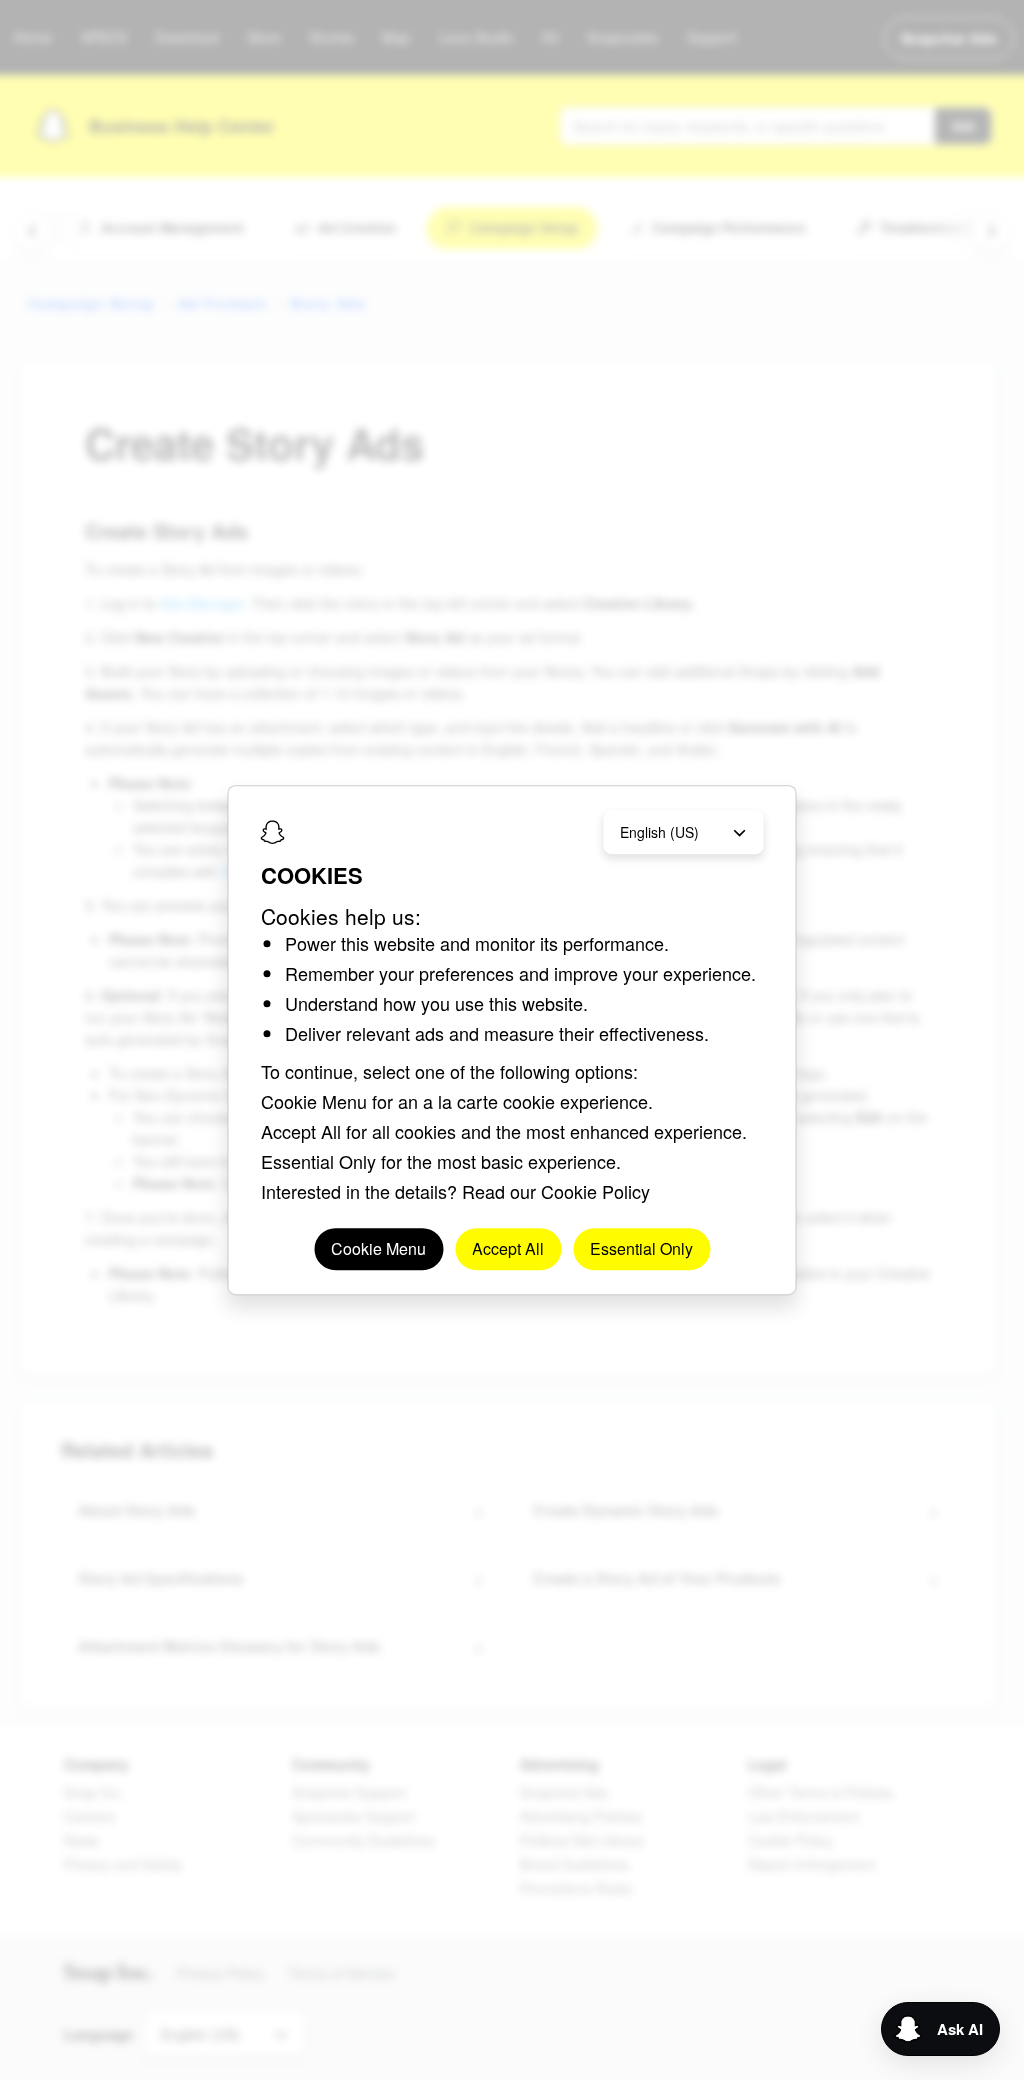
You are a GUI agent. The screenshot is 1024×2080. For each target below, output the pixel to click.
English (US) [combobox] (659, 832)
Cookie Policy (595, 1191)
